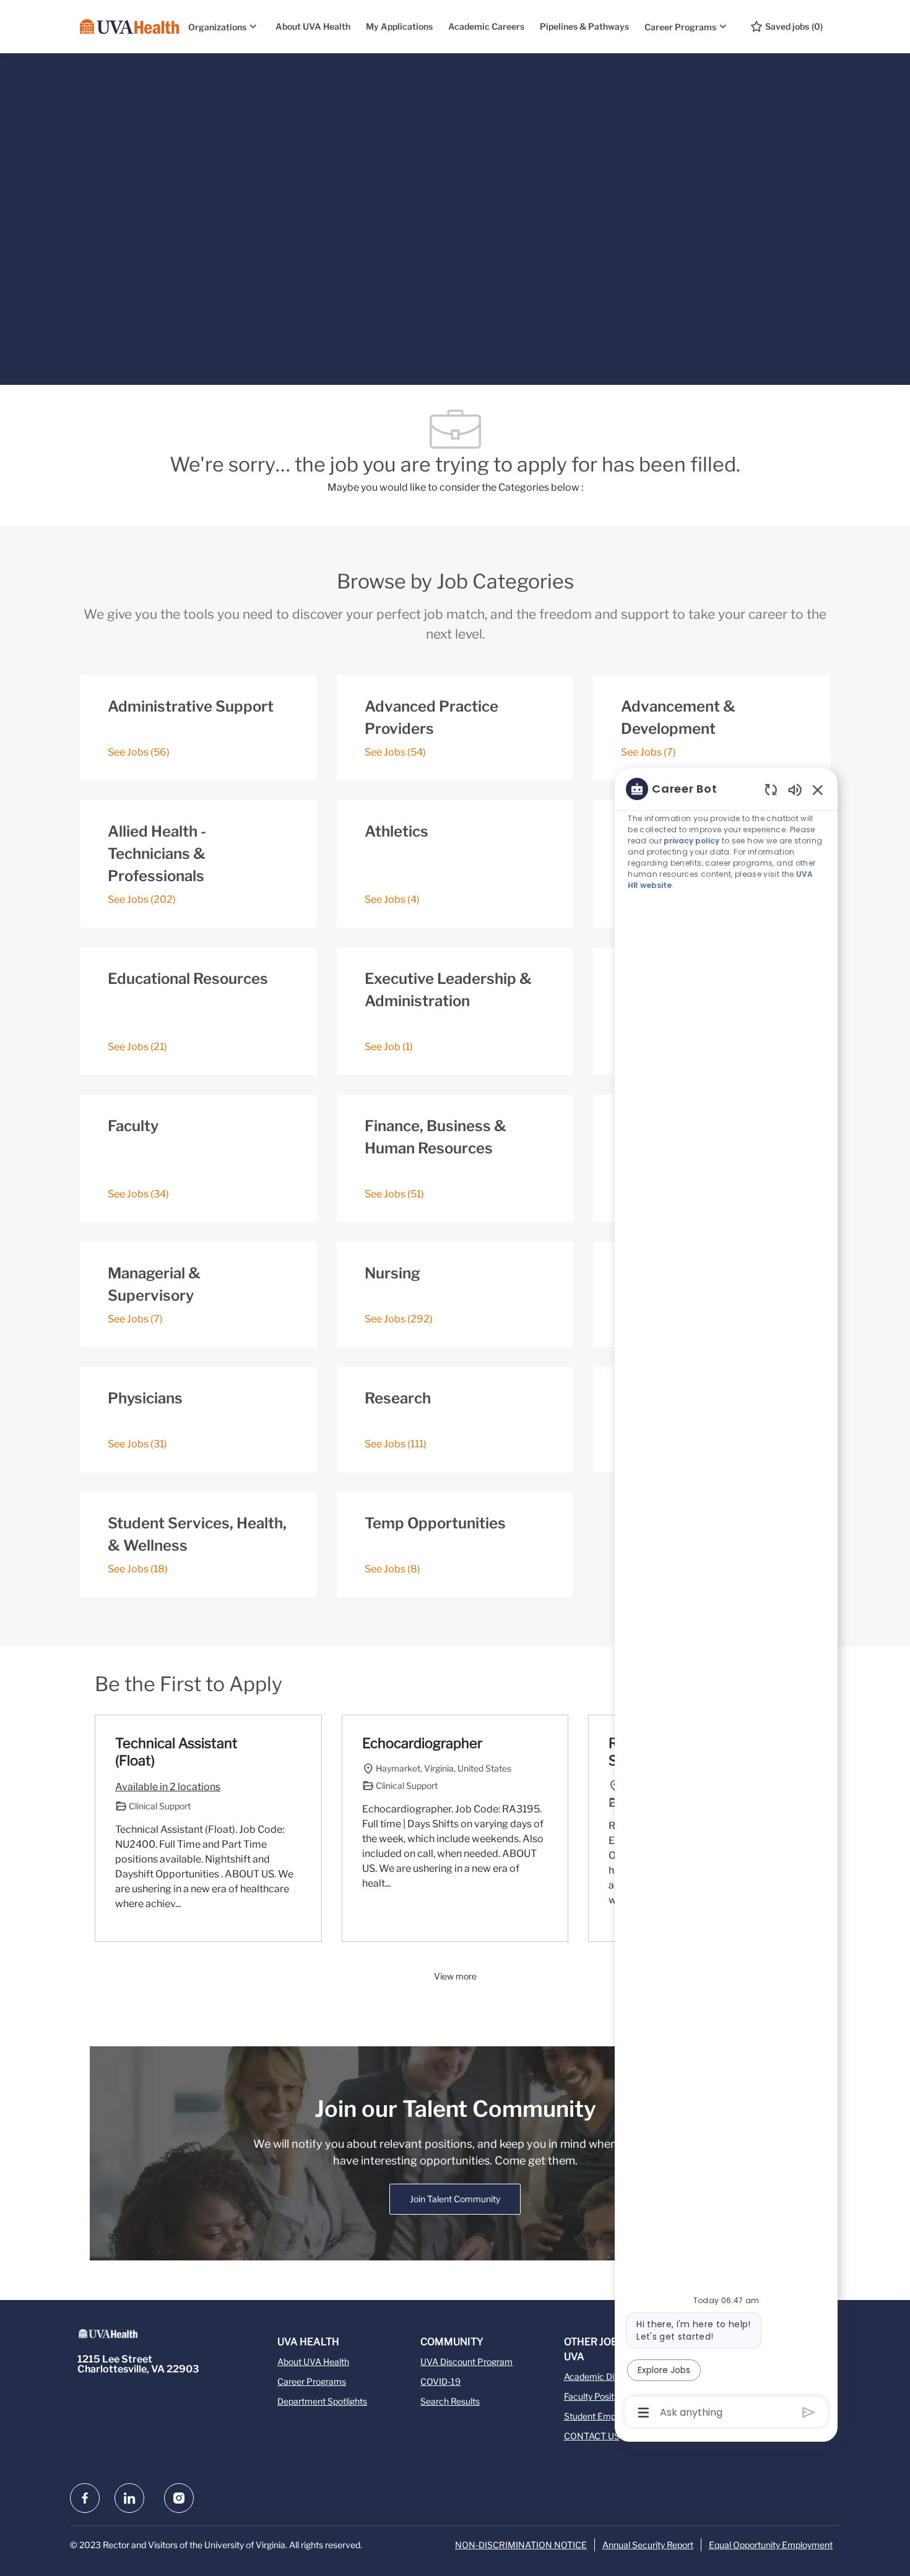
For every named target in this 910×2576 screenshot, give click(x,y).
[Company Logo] (129, 27)
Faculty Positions (597, 2396)
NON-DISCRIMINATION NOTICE (521, 2545)
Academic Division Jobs (610, 2376)
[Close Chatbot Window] (818, 790)
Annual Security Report (648, 2545)
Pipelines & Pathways (584, 26)
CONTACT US (592, 2436)
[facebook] (85, 2498)
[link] (455, 2199)
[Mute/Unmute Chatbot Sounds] (795, 789)
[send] (809, 2412)
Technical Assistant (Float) (176, 1752)
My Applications (399, 26)
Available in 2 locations (168, 1788)
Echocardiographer (422, 1743)
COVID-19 (440, 2381)
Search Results (450, 2401)
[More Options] (643, 2413)
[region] (726, 1600)
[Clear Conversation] (771, 789)
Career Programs (312, 2381)
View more (455, 1976)
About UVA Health (313, 26)
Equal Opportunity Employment (771, 2545)
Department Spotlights (322, 2401)
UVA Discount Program (466, 2362)
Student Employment (606, 2416)
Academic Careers (486, 26)
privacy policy (692, 841)
